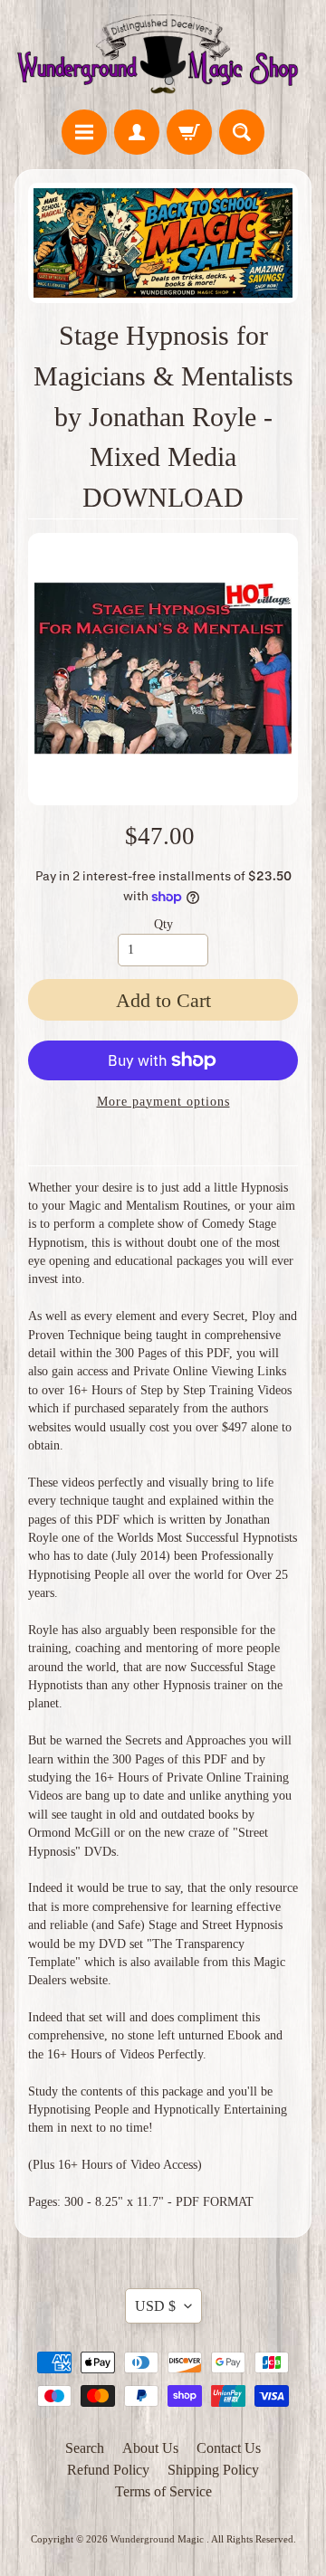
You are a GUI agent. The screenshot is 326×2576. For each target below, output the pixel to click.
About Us (150, 2448)
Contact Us (229, 2448)
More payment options (163, 1102)
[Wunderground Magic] (163, 57)
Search (85, 2448)
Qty (163, 924)
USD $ (155, 2306)
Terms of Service (163, 2491)
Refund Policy (108, 2470)
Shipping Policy (213, 2470)
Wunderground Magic (158, 2539)
